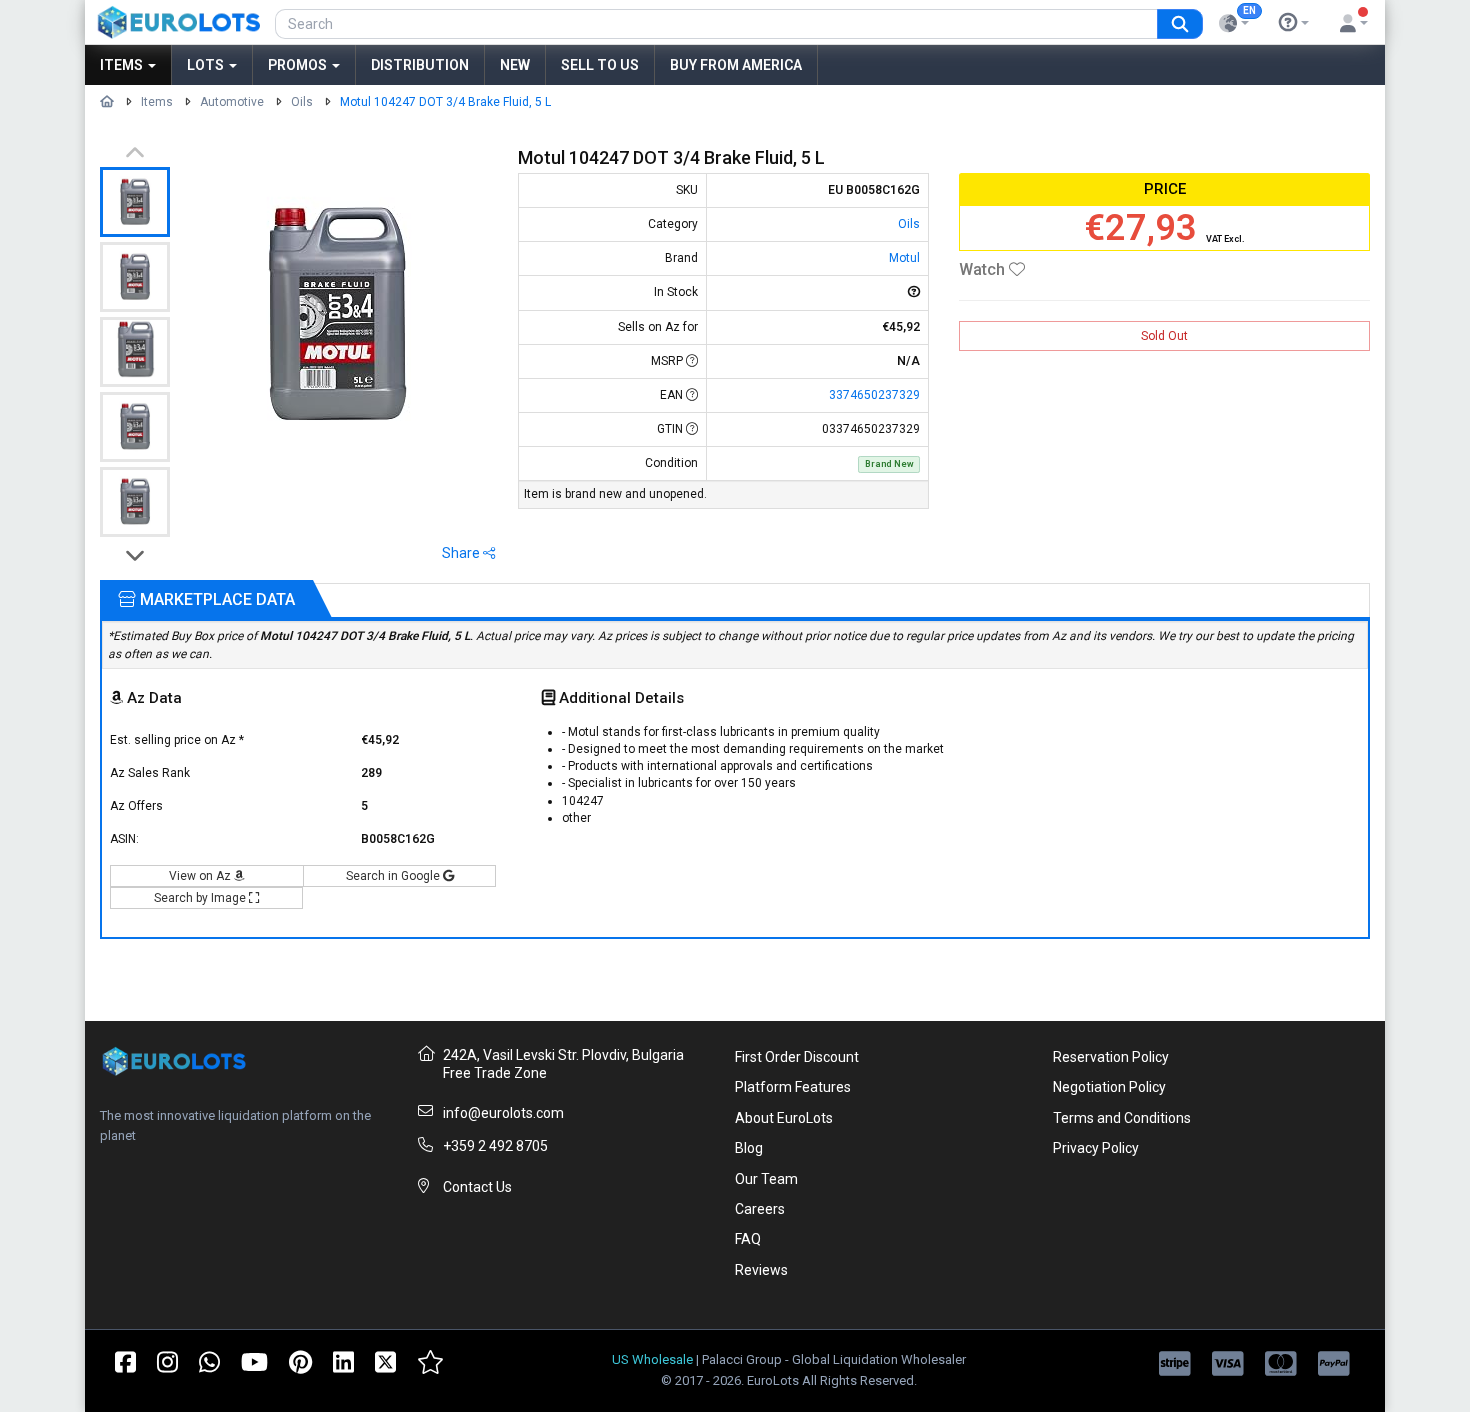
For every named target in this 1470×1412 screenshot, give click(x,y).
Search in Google (394, 876)
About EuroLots (784, 1118)
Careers (760, 1209)
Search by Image (201, 898)
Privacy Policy (1096, 1148)
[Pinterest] (300, 1361)
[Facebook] (125, 1361)
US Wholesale (652, 1359)
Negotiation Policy (1109, 1087)
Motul (904, 258)
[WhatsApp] (209, 1361)
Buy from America (736, 65)
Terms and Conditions (1122, 1118)
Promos (299, 65)
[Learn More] (1294, 23)
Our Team (766, 1179)
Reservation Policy (1111, 1057)
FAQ (748, 1239)
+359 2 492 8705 (495, 1146)
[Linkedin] (343, 1361)
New (515, 65)
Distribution (420, 65)
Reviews (761, 1270)
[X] (385, 1361)
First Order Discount (797, 1057)
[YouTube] (254, 1361)
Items (123, 65)
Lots (207, 65)
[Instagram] (167, 1361)
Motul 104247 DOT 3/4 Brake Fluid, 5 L (445, 102)
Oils (302, 102)
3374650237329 (874, 395)
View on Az (201, 876)
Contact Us (477, 1187)
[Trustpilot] (430, 1361)
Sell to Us (600, 65)
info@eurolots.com (503, 1113)
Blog (749, 1148)
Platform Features (793, 1087)
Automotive (232, 102)
